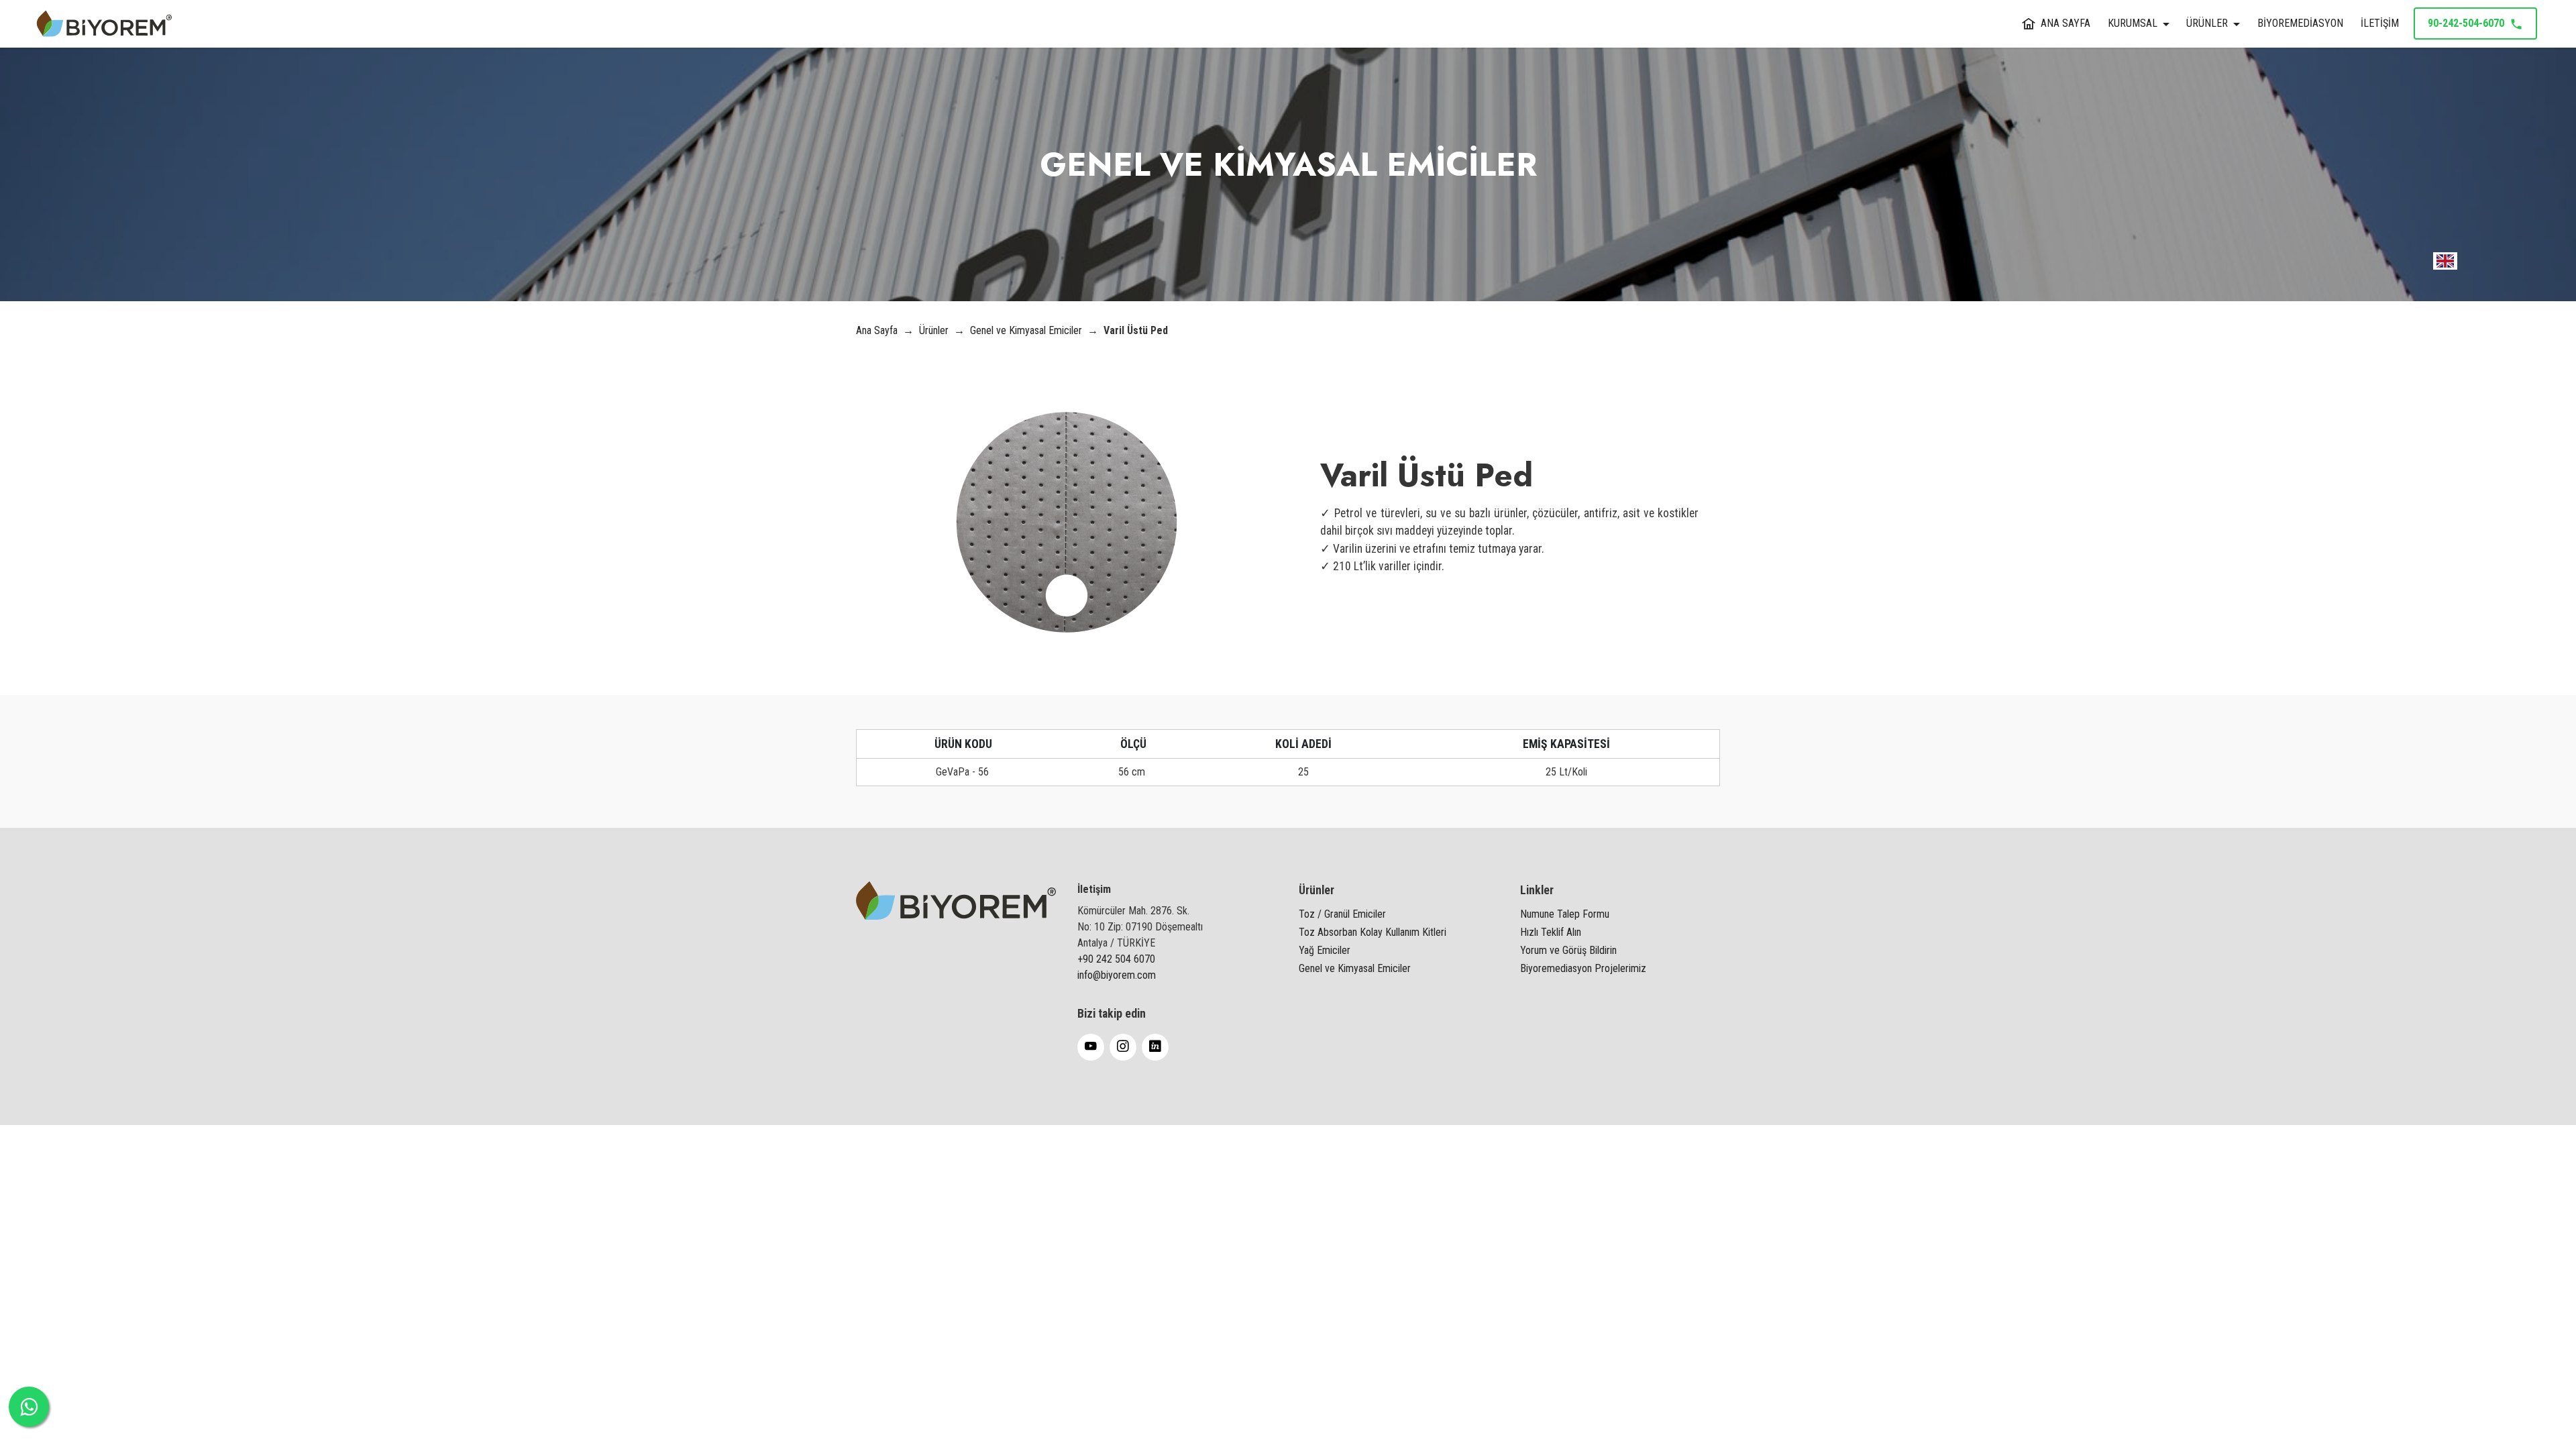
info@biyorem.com (1117, 975)
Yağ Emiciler (1325, 950)
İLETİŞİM (2380, 23)
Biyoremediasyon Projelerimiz (1583, 968)
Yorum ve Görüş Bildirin (1568, 950)
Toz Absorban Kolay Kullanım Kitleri (1373, 932)
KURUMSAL (2133, 23)
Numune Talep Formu (1565, 914)
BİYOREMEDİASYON (2300, 23)
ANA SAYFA (2065, 23)
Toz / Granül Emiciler (1342, 914)
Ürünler (934, 330)
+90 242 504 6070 (1116, 959)
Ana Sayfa (878, 330)
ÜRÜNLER (2207, 23)
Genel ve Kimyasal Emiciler (1027, 330)
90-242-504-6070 (2466, 23)
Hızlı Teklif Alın (1551, 932)
